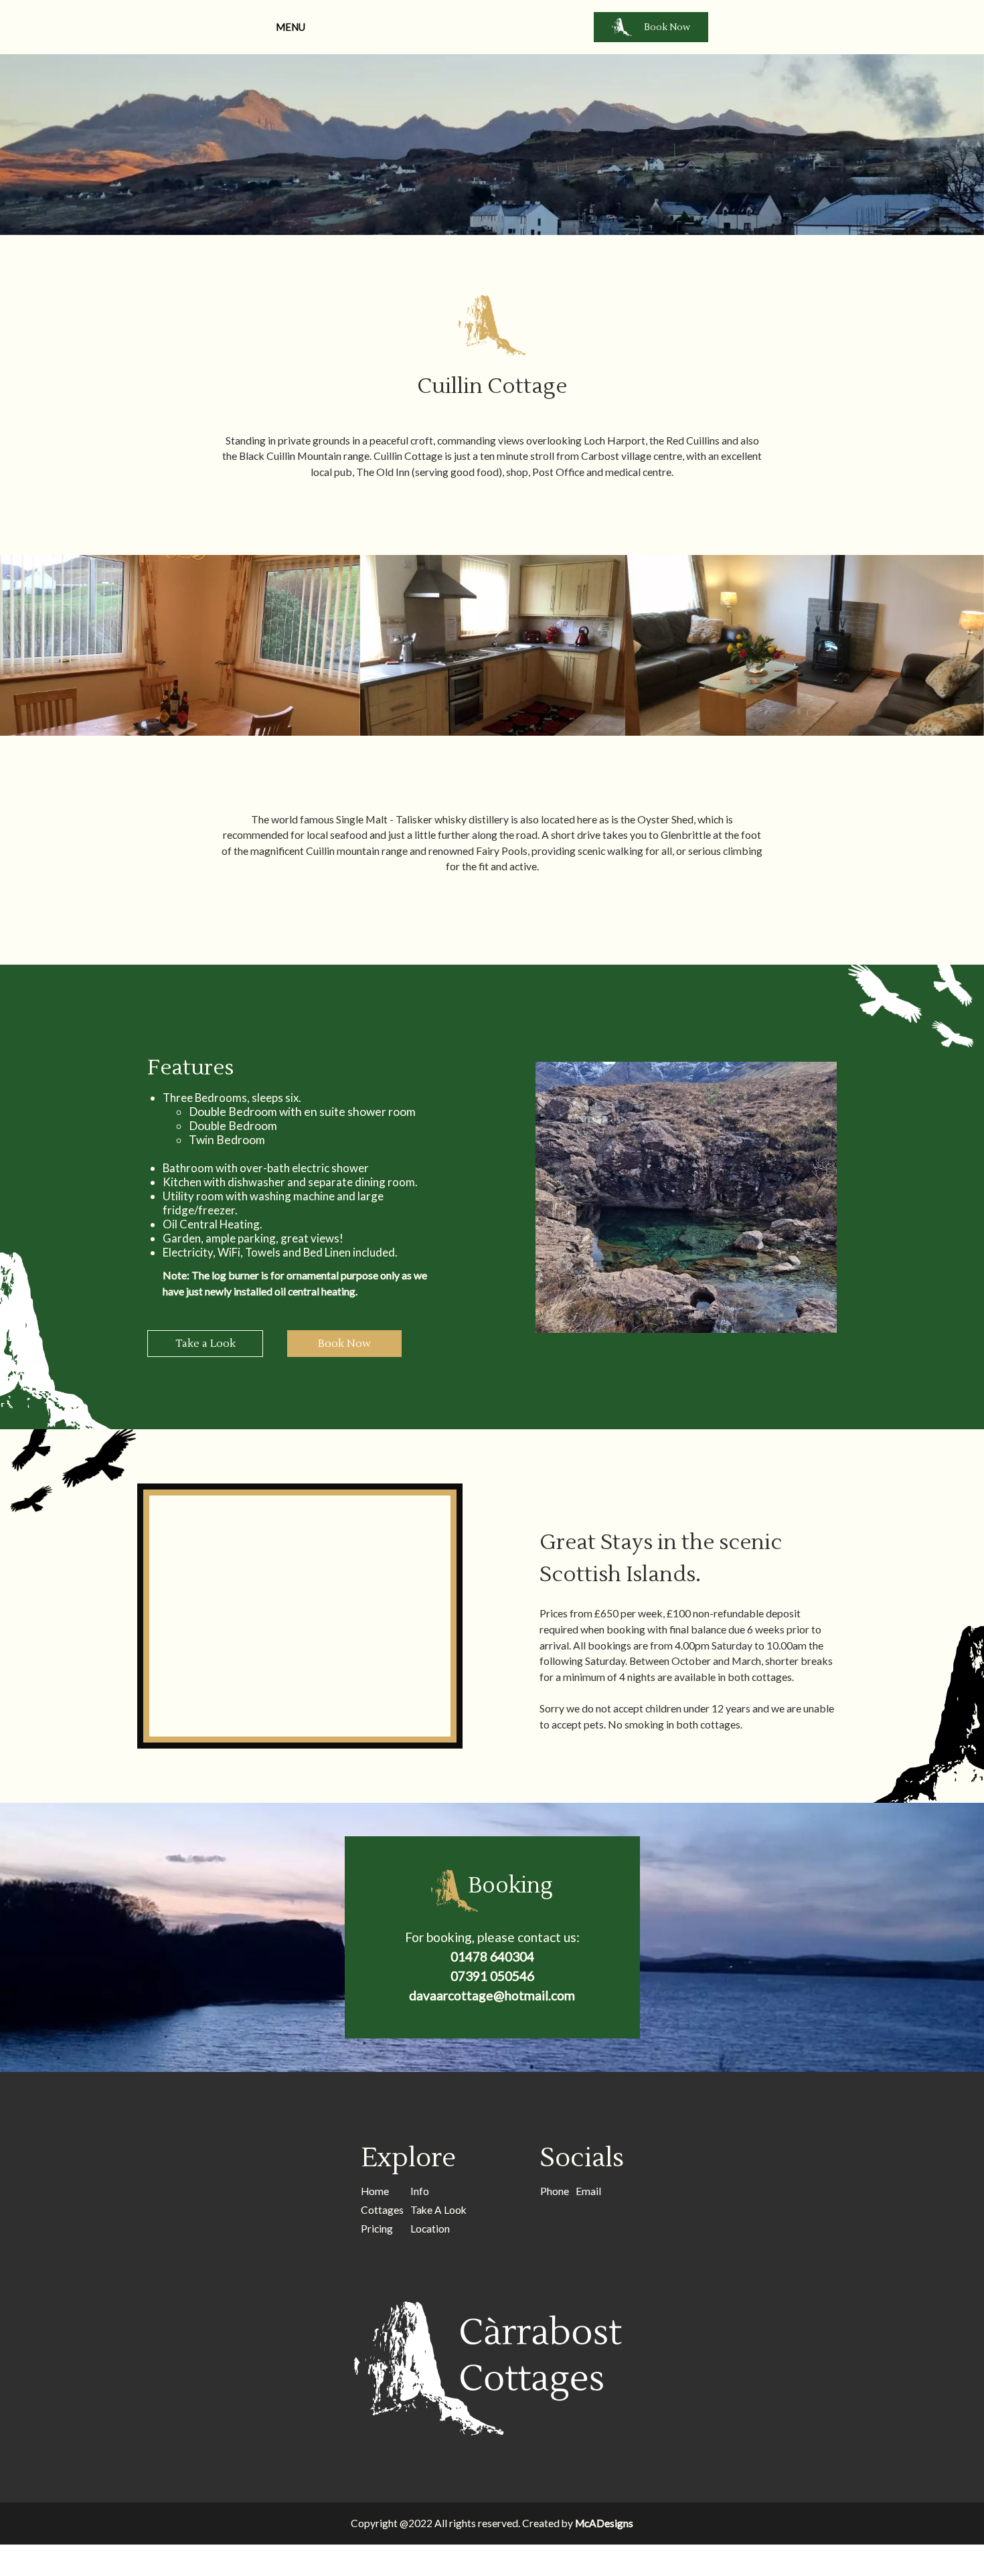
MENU (291, 27)
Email (588, 2191)
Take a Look (206, 1344)
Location (430, 2229)
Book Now (667, 27)
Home (375, 2191)
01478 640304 (492, 1956)
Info (420, 2191)
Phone (555, 2191)
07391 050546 (492, 1976)
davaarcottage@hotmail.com (492, 1995)
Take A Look (438, 2210)
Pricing (377, 2229)
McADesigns (604, 2523)
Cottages (382, 2210)
